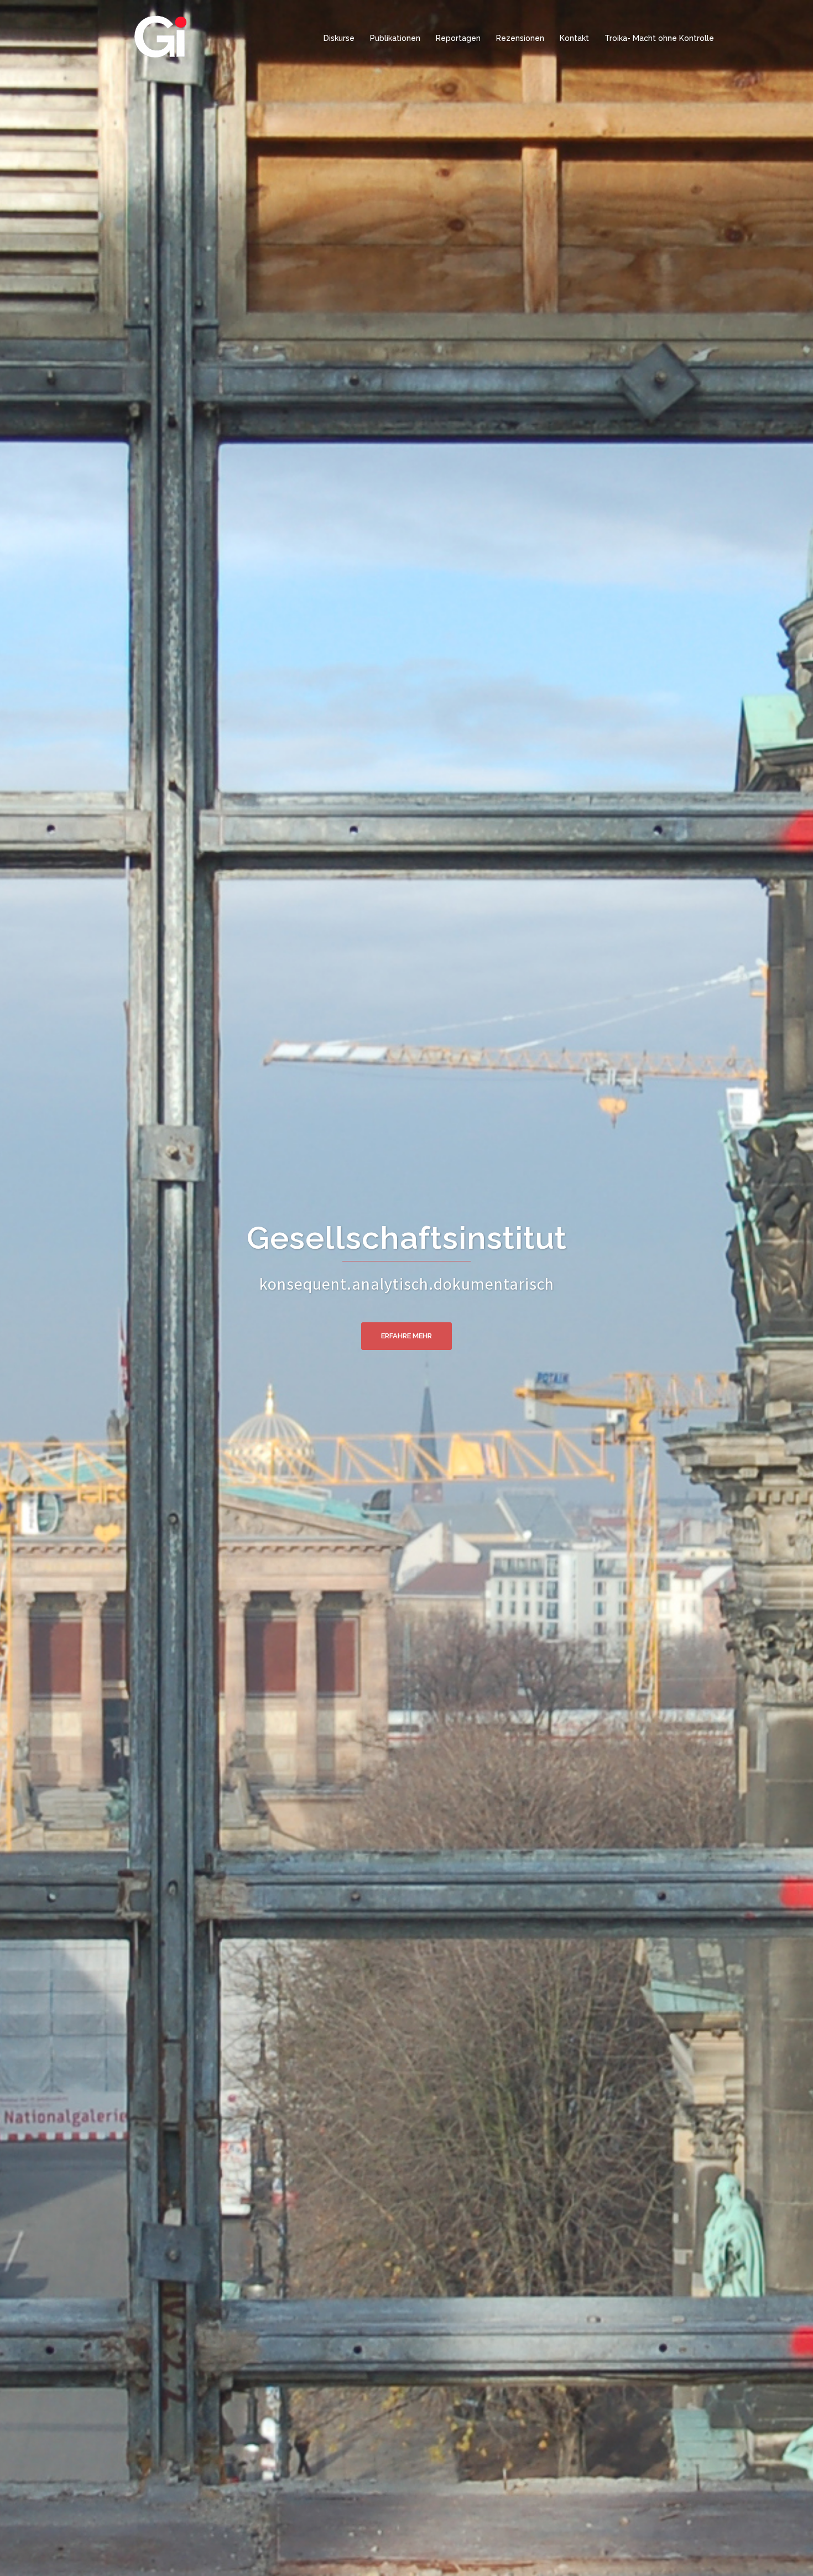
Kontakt (574, 38)
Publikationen (395, 38)
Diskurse (339, 38)
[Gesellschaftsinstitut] (160, 38)
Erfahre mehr (406, 1336)
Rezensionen (520, 38)
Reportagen (458, 38)
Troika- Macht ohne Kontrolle (659, 38)
